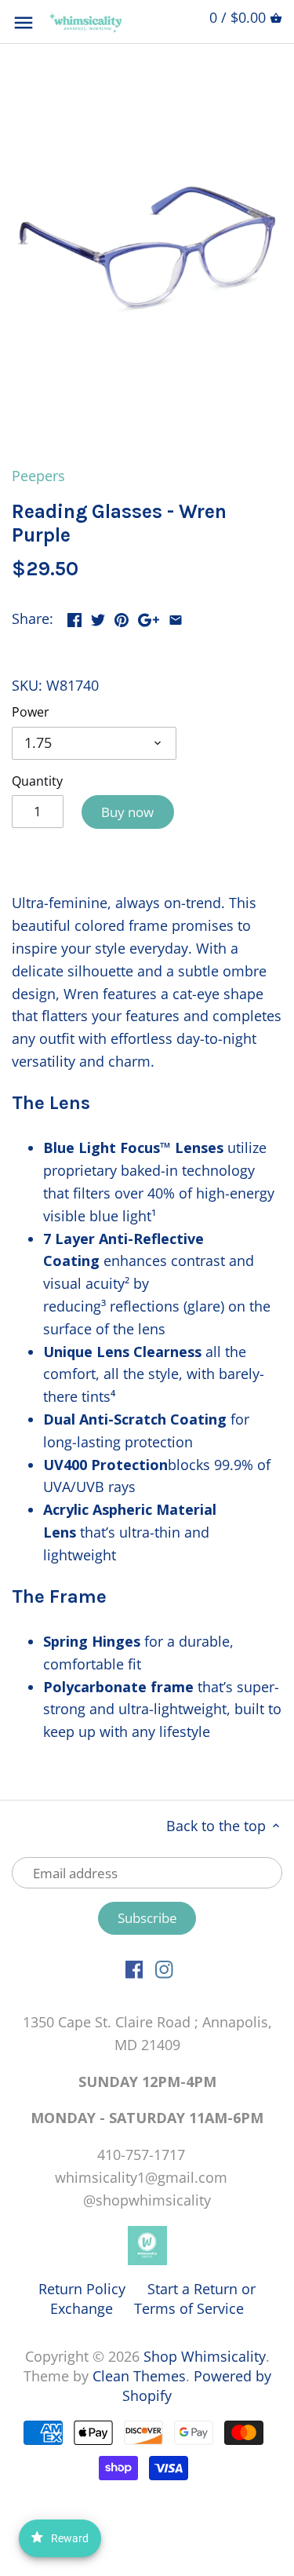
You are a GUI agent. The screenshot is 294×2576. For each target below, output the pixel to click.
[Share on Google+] (149, 617)
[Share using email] (176, 617)
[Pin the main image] (122, 617)
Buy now (127, 812)
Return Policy (82, 2289)
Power (31, 712)
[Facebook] (134, 1968)
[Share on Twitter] (98, 617)
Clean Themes (139, 2376)
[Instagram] (164, 1968)
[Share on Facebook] (74, 617)
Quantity (37, 781)
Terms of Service (189, 2308)
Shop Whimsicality (205, 2356)
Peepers (38, 476)
